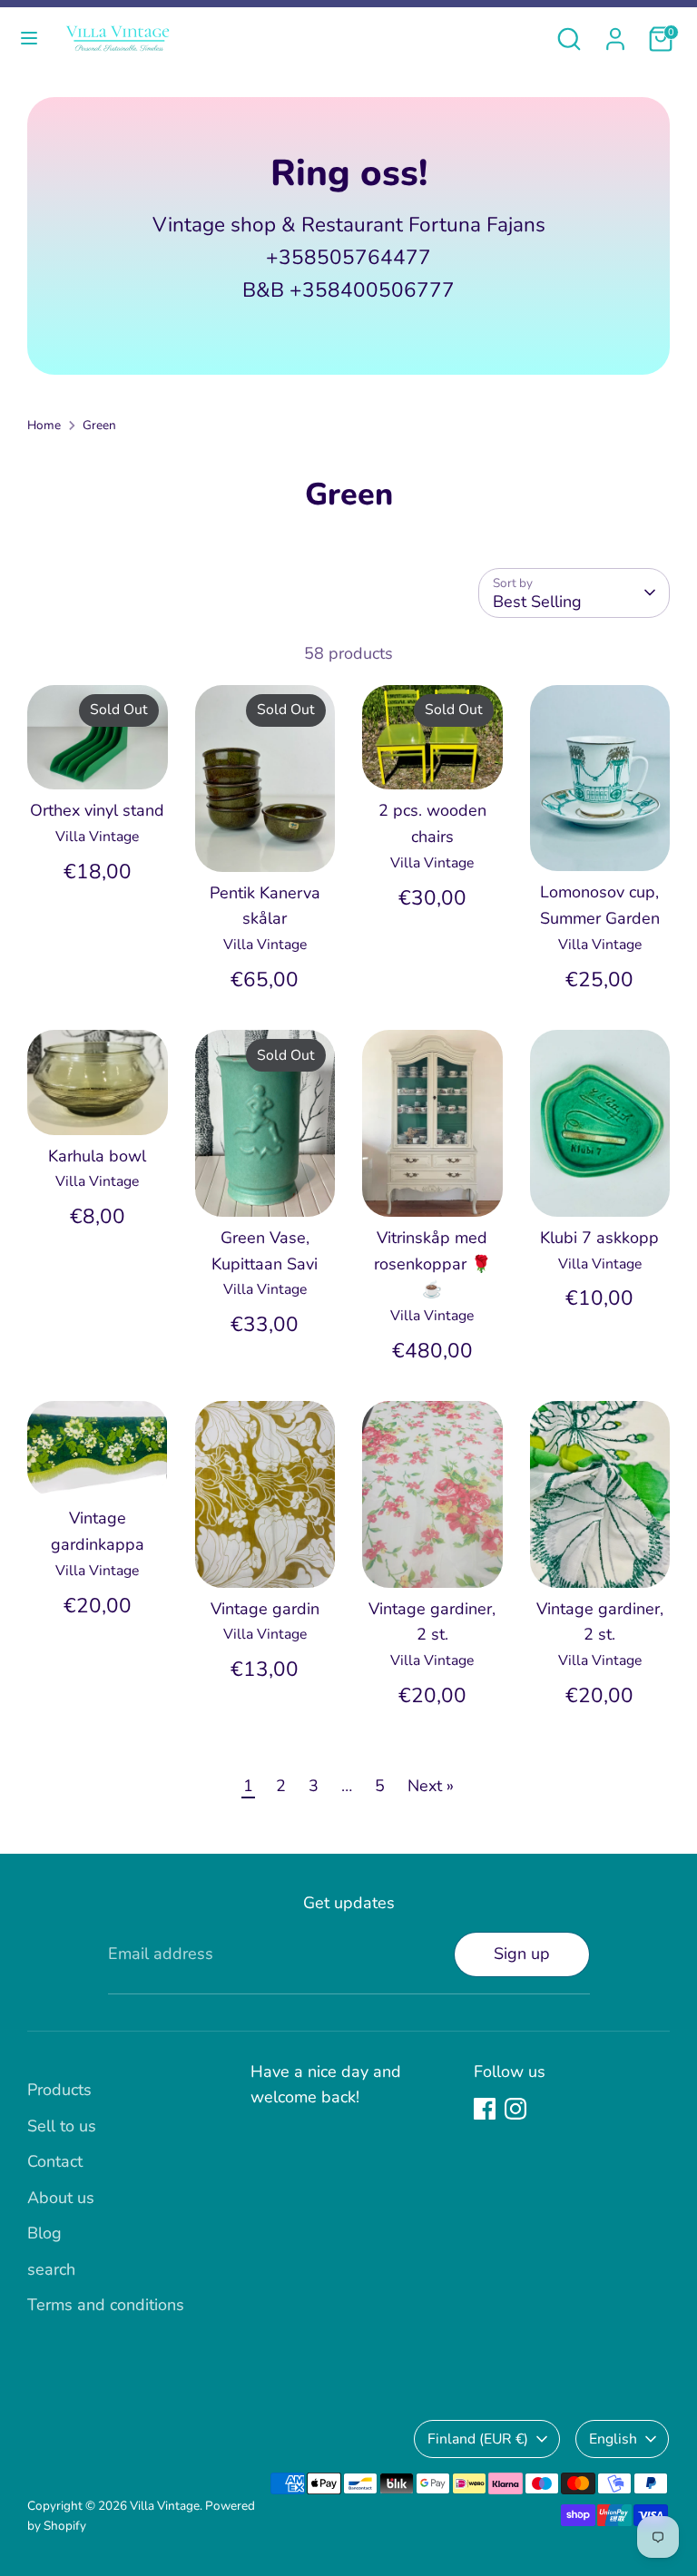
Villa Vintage (165, 2506)
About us (61, 2198)
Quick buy (98, 758)
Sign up (522, 1954)
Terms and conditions (106, 2305)
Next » (431, 1786)
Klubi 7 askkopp (599, 1238)
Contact (55, 2161)
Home (44, 425)
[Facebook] (485, 2109)
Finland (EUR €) (478, 2439)
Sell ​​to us (62, 2126)
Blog (44, 2233)
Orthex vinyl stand (97, 810)
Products (59, 2090)
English (613, 2439)
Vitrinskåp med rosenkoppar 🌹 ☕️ (432, 1264)
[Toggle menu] (29, 39)
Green (99, 425)
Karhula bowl (97, 1156)
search (51, 2269)
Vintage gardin (265, 1609)
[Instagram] (515, 2109)
